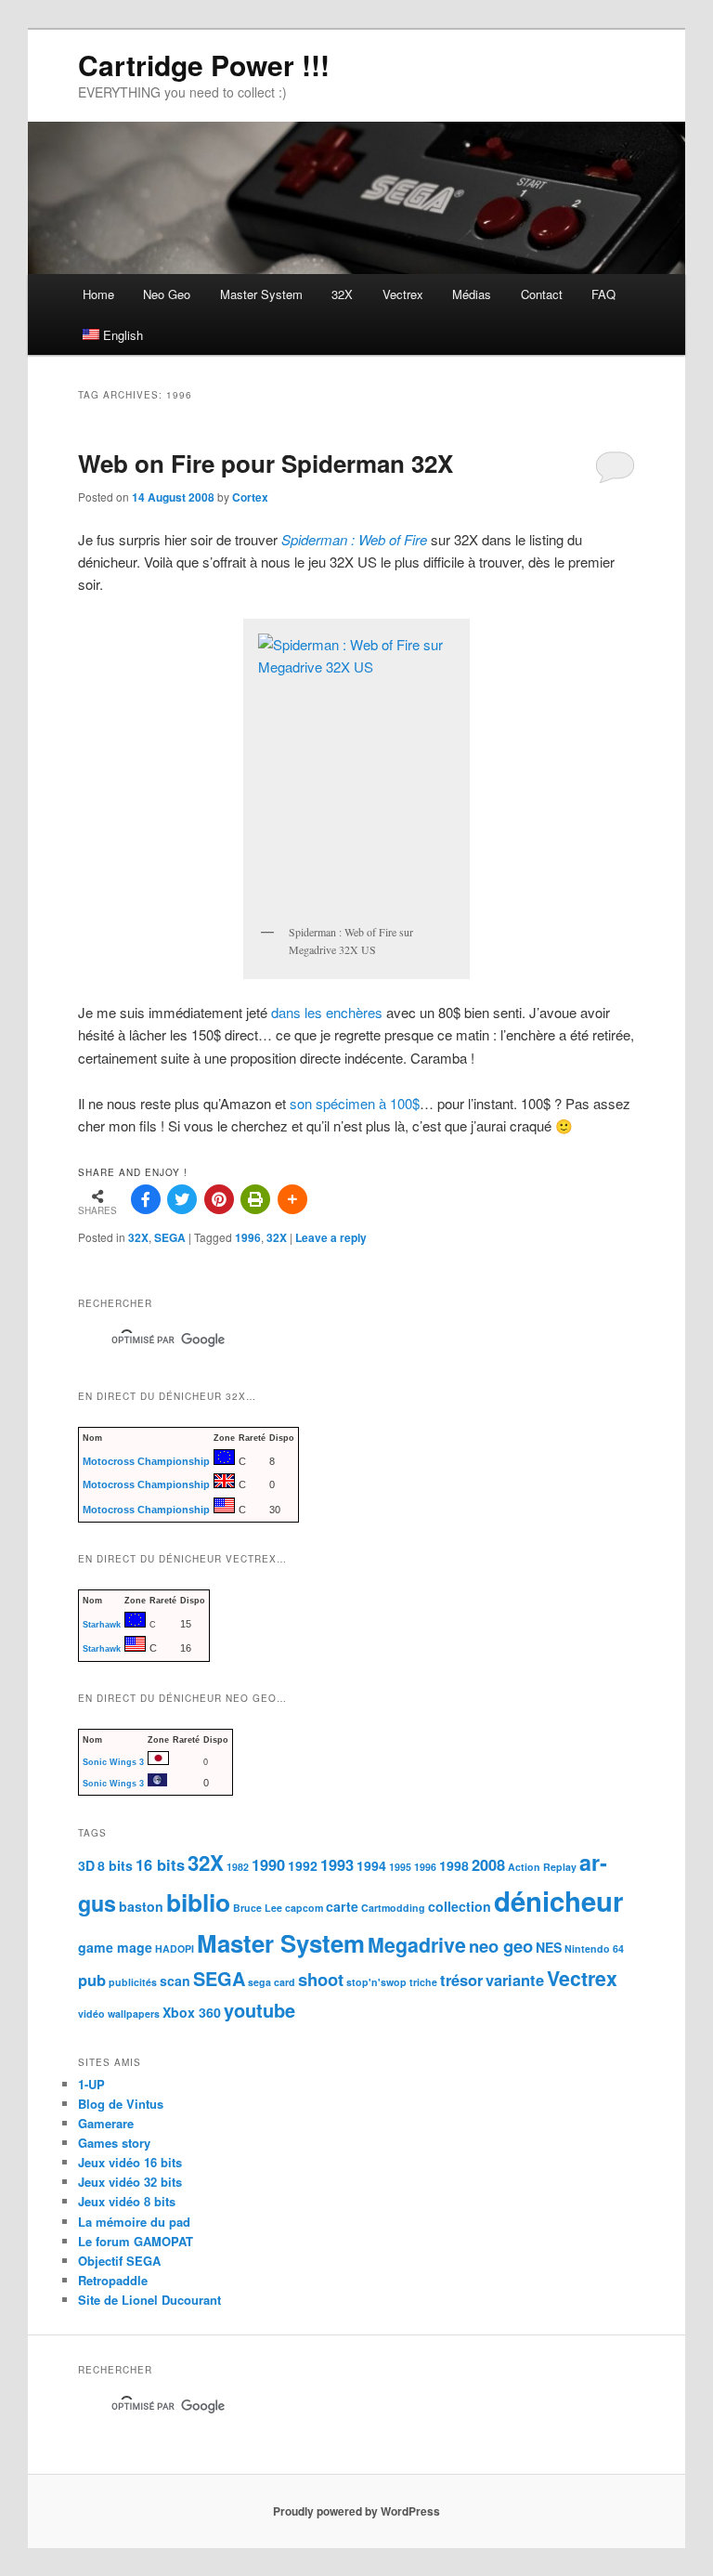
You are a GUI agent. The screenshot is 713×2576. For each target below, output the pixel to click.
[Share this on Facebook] (146, 1199)
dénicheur (558, 1901)
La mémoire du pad (134, 2222)
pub (92, 1980)
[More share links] (292, 1199)
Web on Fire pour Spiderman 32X (266, 463)
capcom (304, 1908)
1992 (303, 1865)
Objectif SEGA (119, 2261)
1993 (337, 1864)
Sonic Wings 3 (113, 1762)
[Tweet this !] (182, 1199)
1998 (454, 1865)
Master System (261, 294)
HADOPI (175, 1948)
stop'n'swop (376, 1982)
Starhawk (102, 1625)
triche (423, 1982)
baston (141, 1906)
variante (515, 1980)
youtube (259, 2010)
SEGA (170, 1237)
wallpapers (134, 2014)
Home (98, 294)
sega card (272, 1982)
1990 (268, 1864)
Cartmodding (393, 1908)
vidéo (91, 2014)
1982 (238, 1867)
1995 (400, 1867)
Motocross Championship (146, 1461)
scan (175, 1981)
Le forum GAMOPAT (136, 2241)
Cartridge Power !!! (204, 65)
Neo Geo (167, 294)
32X (342, 294)
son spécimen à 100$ (355, 1103)
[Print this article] (255, 1199)
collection (460, 1906)
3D (86, 1865)
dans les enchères (327, 1012)
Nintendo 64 (594, 1948)
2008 (488, 1864)
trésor (461, 1980)
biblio (198, 1902)
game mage (115, 1947)
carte (342, 1906)
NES (549, 1947)
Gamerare (106, 2123)
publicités (133, 1982)
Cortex (250, 497)
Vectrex (403, 294)
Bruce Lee (258, 1908)
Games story (114, 2143)
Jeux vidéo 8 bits (127, 2201)
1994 (371, 1865)
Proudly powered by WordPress (356, 2511)
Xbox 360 (192, 2012)
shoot (321, 1979)
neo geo (501, 1946)
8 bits (115, 1865)
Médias (472, 294)
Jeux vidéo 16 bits (130, 2162)
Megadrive (417, 1945)
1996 (248, 1237)
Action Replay (542, 1867)
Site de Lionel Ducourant (149, 2300)
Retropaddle (113, 2280)
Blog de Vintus (121, 2104)
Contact (542, 294)
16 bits (160, 1864)
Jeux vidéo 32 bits (130, 2182)
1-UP (91, 2084)
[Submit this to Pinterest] (219, 1199)
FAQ (603, 294)
